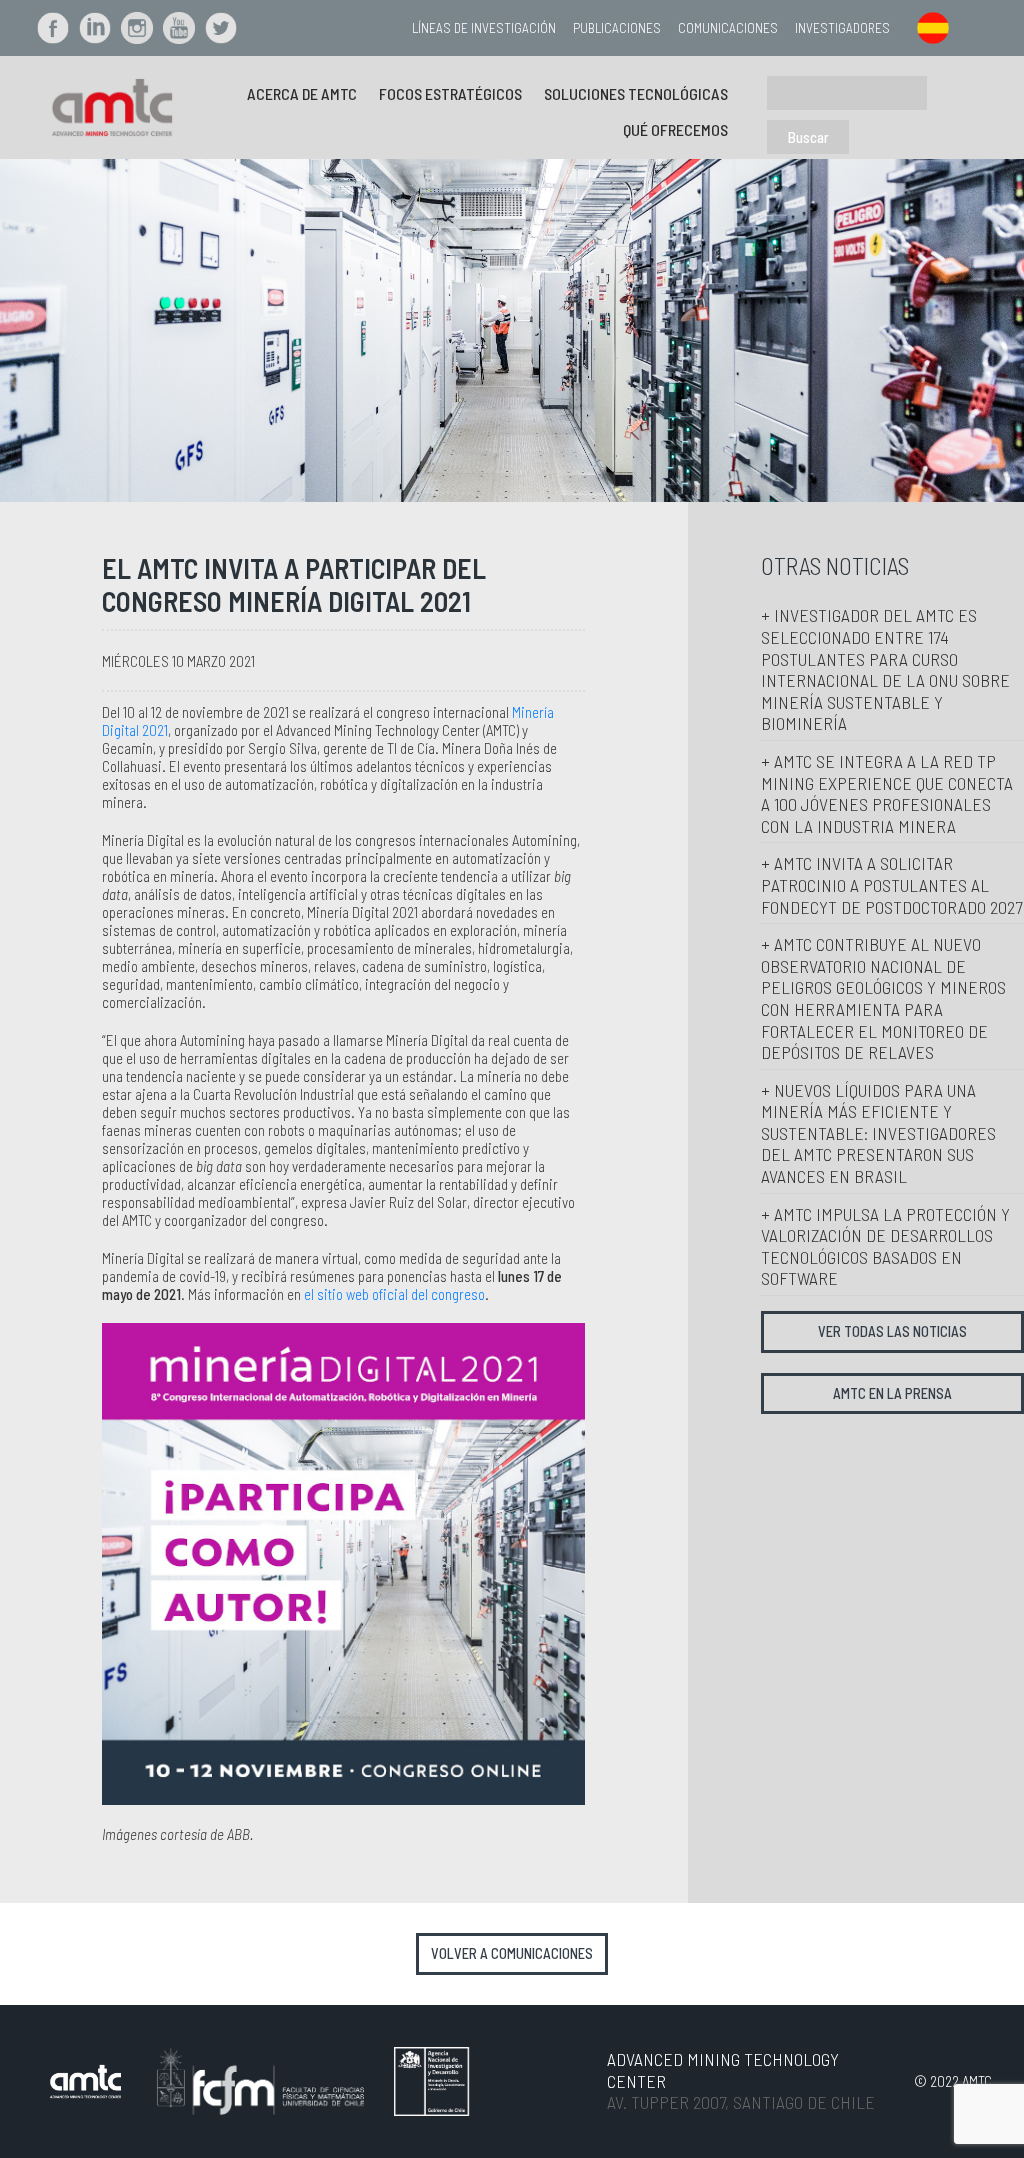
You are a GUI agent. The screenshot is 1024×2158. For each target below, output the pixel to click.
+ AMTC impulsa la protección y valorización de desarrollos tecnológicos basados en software (885, 1246)
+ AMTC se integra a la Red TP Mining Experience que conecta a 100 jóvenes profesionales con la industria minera (887, 793)
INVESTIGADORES (842, 27)
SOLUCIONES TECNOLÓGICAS (636, 93)
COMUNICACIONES (728, 27)
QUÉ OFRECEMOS (675, 129)
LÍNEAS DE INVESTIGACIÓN (484, 27)
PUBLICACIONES (617, 27)
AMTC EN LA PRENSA (892, 1393)
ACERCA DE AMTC (302, 93)
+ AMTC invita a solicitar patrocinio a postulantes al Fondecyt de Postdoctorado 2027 (891, 884)
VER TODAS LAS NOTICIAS (892, 1331)
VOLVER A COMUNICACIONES (512, 1953)
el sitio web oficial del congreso (394, 1294)
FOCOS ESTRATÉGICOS (450, 93)
